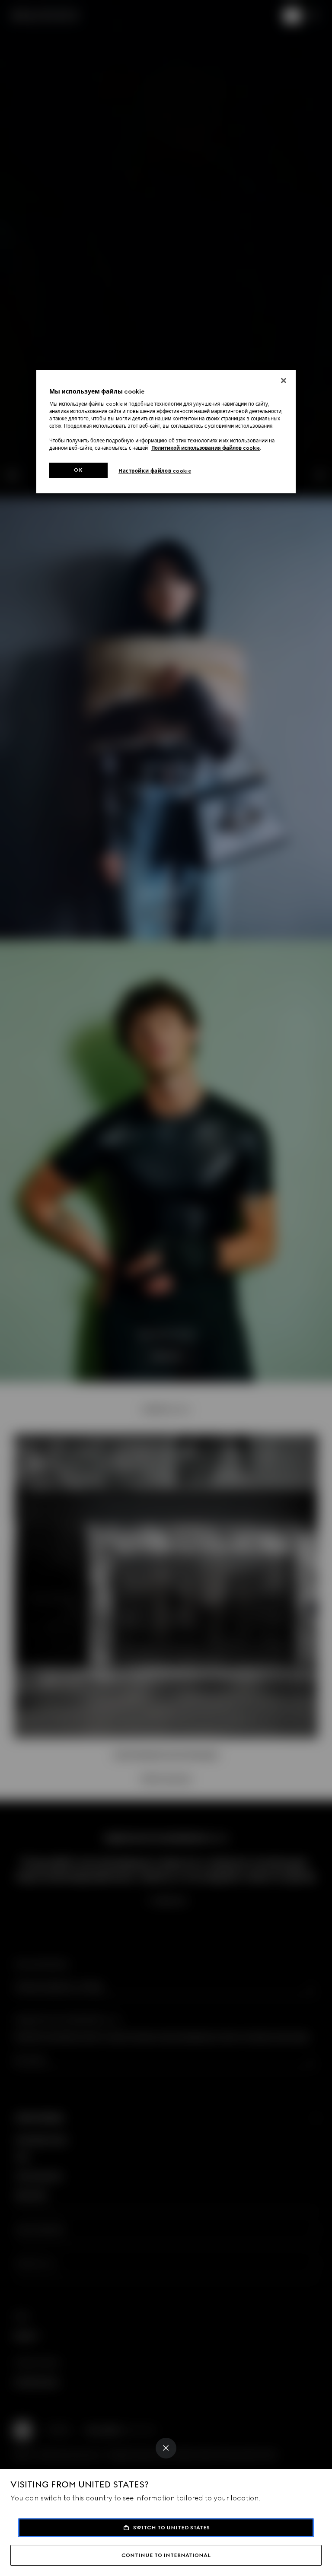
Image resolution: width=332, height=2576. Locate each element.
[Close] (166, 2448)
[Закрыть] (284, 381)
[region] (166, 432)
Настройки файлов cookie (155, 471)
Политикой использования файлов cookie (206, 448)
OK (78, 470)
